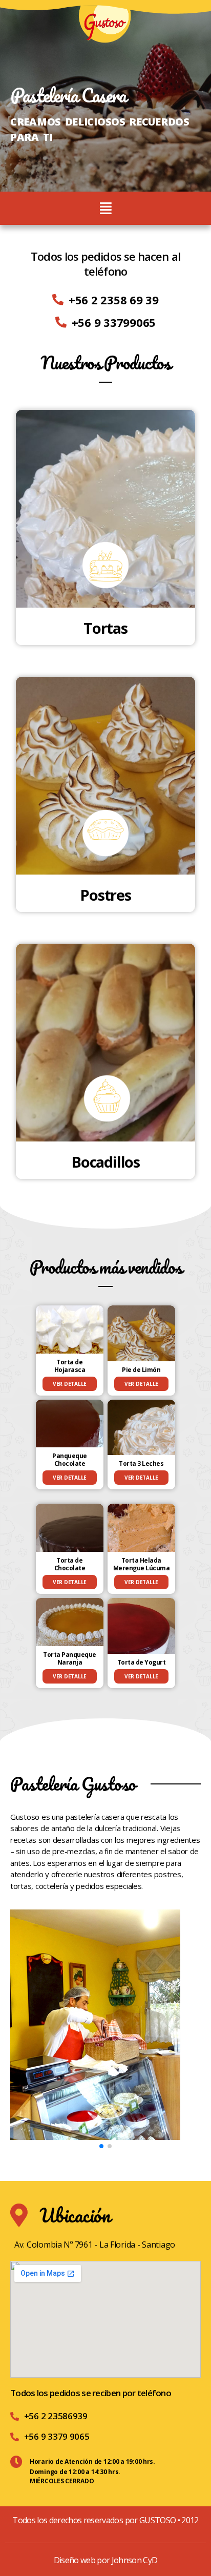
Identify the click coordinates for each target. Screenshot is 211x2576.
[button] (101, 2146)
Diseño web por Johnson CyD (106, 2560)
